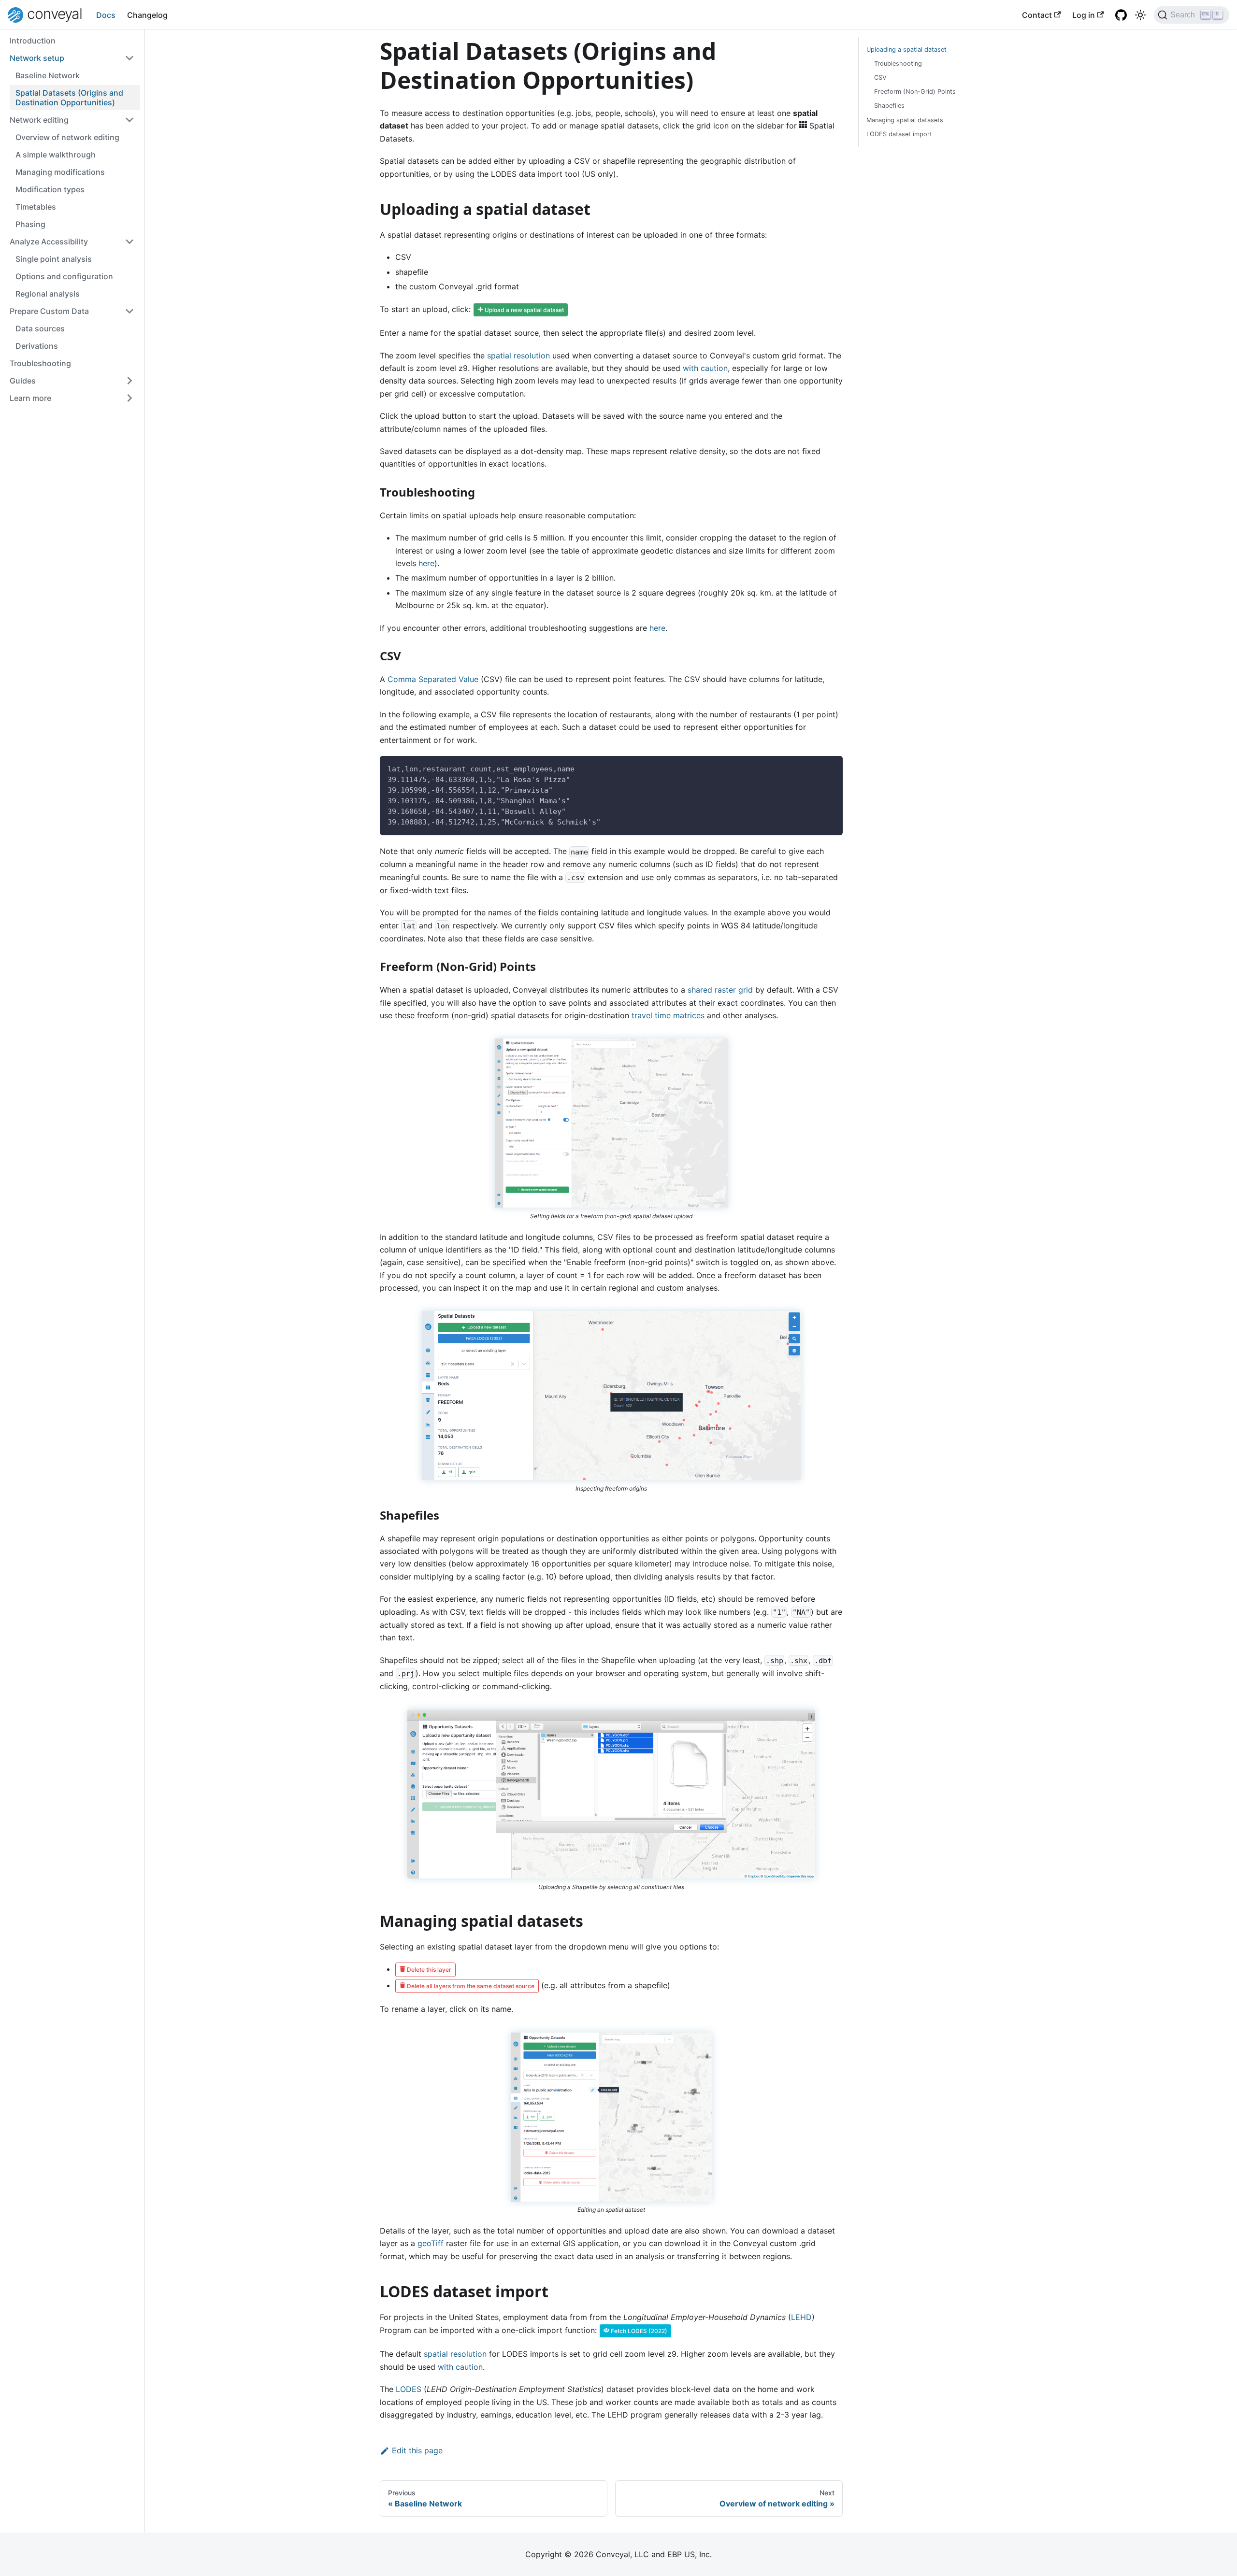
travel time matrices (668, 1015)
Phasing (30, 224)
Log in (1084, 15)
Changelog (147, 15)
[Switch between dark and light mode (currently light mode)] (1140, 15)
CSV (880, 78)
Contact (1037, 15)
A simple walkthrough (56, 155)
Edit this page (417, 2450)
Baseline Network (48, 75)
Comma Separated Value (433, 679)
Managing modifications (60, 172)
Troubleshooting (40, 363)
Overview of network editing (67, 137)
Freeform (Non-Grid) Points (915, 92)
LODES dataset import (899, 134)
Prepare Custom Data (49, 311)
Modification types (50, 189)
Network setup (37, 58)
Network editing (39, 120)
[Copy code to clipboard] (831, 768)
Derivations (37, 346)
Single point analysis (54, 259)
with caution (705, 368)
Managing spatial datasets (905, 120)
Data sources (40, 328)
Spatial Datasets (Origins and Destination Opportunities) (69, 98)
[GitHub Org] (1121, 15)
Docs (106, 15)
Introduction (33, 41)
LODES (409, 2389)
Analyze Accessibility (49, 242)
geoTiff (431, 2243)
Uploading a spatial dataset (906, 50)
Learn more (30, 398)
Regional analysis (48, 294)
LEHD (801, 2317)
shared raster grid (720, 990)
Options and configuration (64, 276)
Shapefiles (889, 106)
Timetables (36, 207)
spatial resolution (518, 356)
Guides (23, 381)
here (426, 563)
